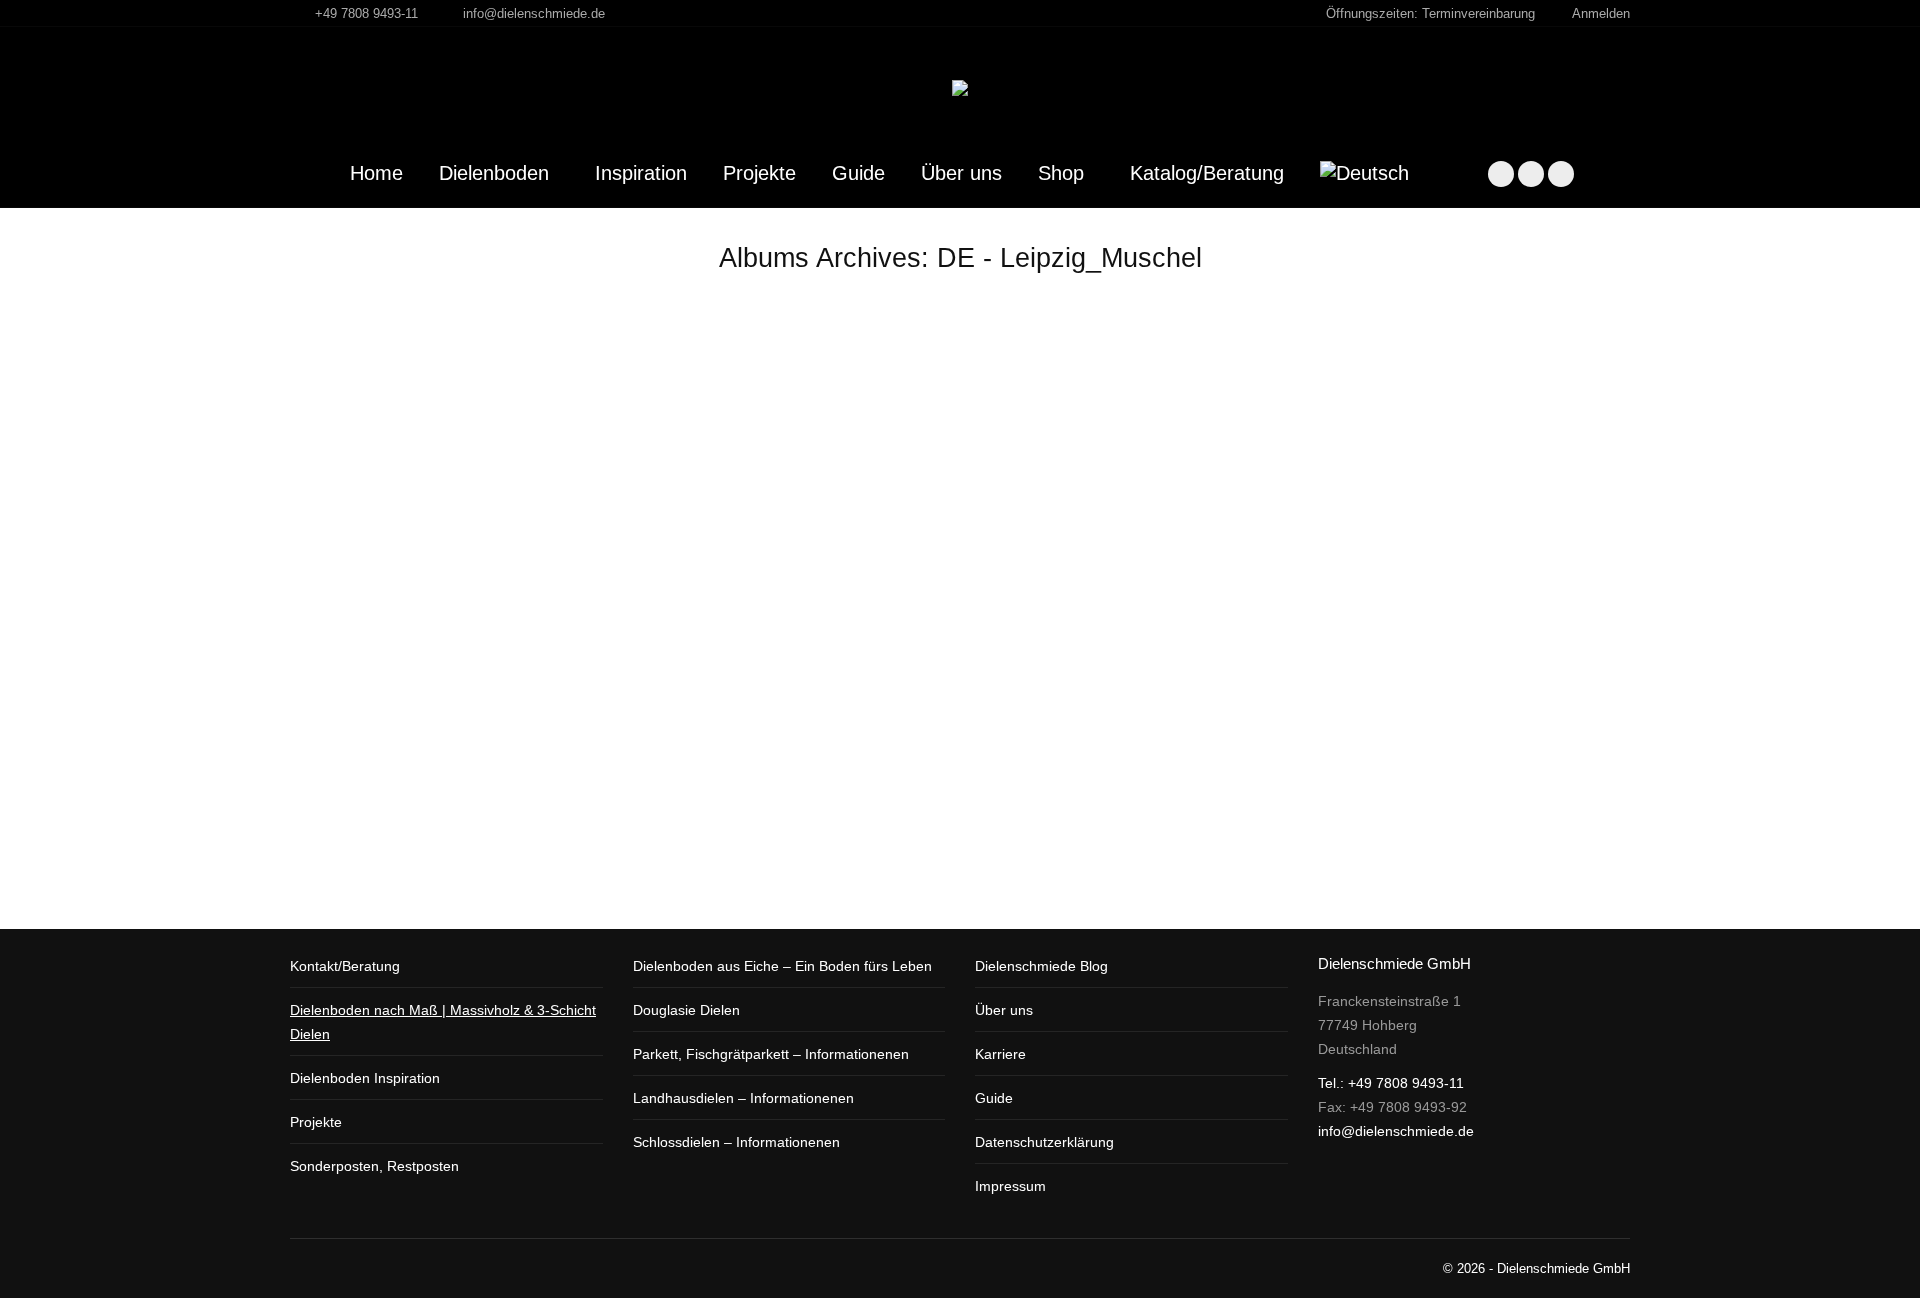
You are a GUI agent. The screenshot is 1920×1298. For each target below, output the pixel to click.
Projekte (316, 1122)
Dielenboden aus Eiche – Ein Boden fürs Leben (782, 966)
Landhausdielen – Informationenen (743, 1098)
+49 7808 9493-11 (366, 13)
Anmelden (1601, 13)
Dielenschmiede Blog (1041, 966)
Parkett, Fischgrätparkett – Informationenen (771, 1054)
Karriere (1000, 1054)
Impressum (1010, 1186)
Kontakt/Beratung (345, 966)
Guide (994, 1098)
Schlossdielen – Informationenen (736, 1142)
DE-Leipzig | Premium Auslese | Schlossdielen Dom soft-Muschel (721, 844)
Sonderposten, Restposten (374, 1166)
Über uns (1004, 1010)
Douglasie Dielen (686, 1010)
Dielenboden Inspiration (365, 1078)
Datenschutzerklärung (1044, 1142)
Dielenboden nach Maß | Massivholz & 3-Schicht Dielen (443, 1022)
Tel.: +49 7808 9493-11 (1391, 1083)
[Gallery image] (960, 548)
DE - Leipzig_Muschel (378, 875)
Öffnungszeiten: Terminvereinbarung (1430, 13)
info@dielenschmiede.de (534, 13)
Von (483, 875)
